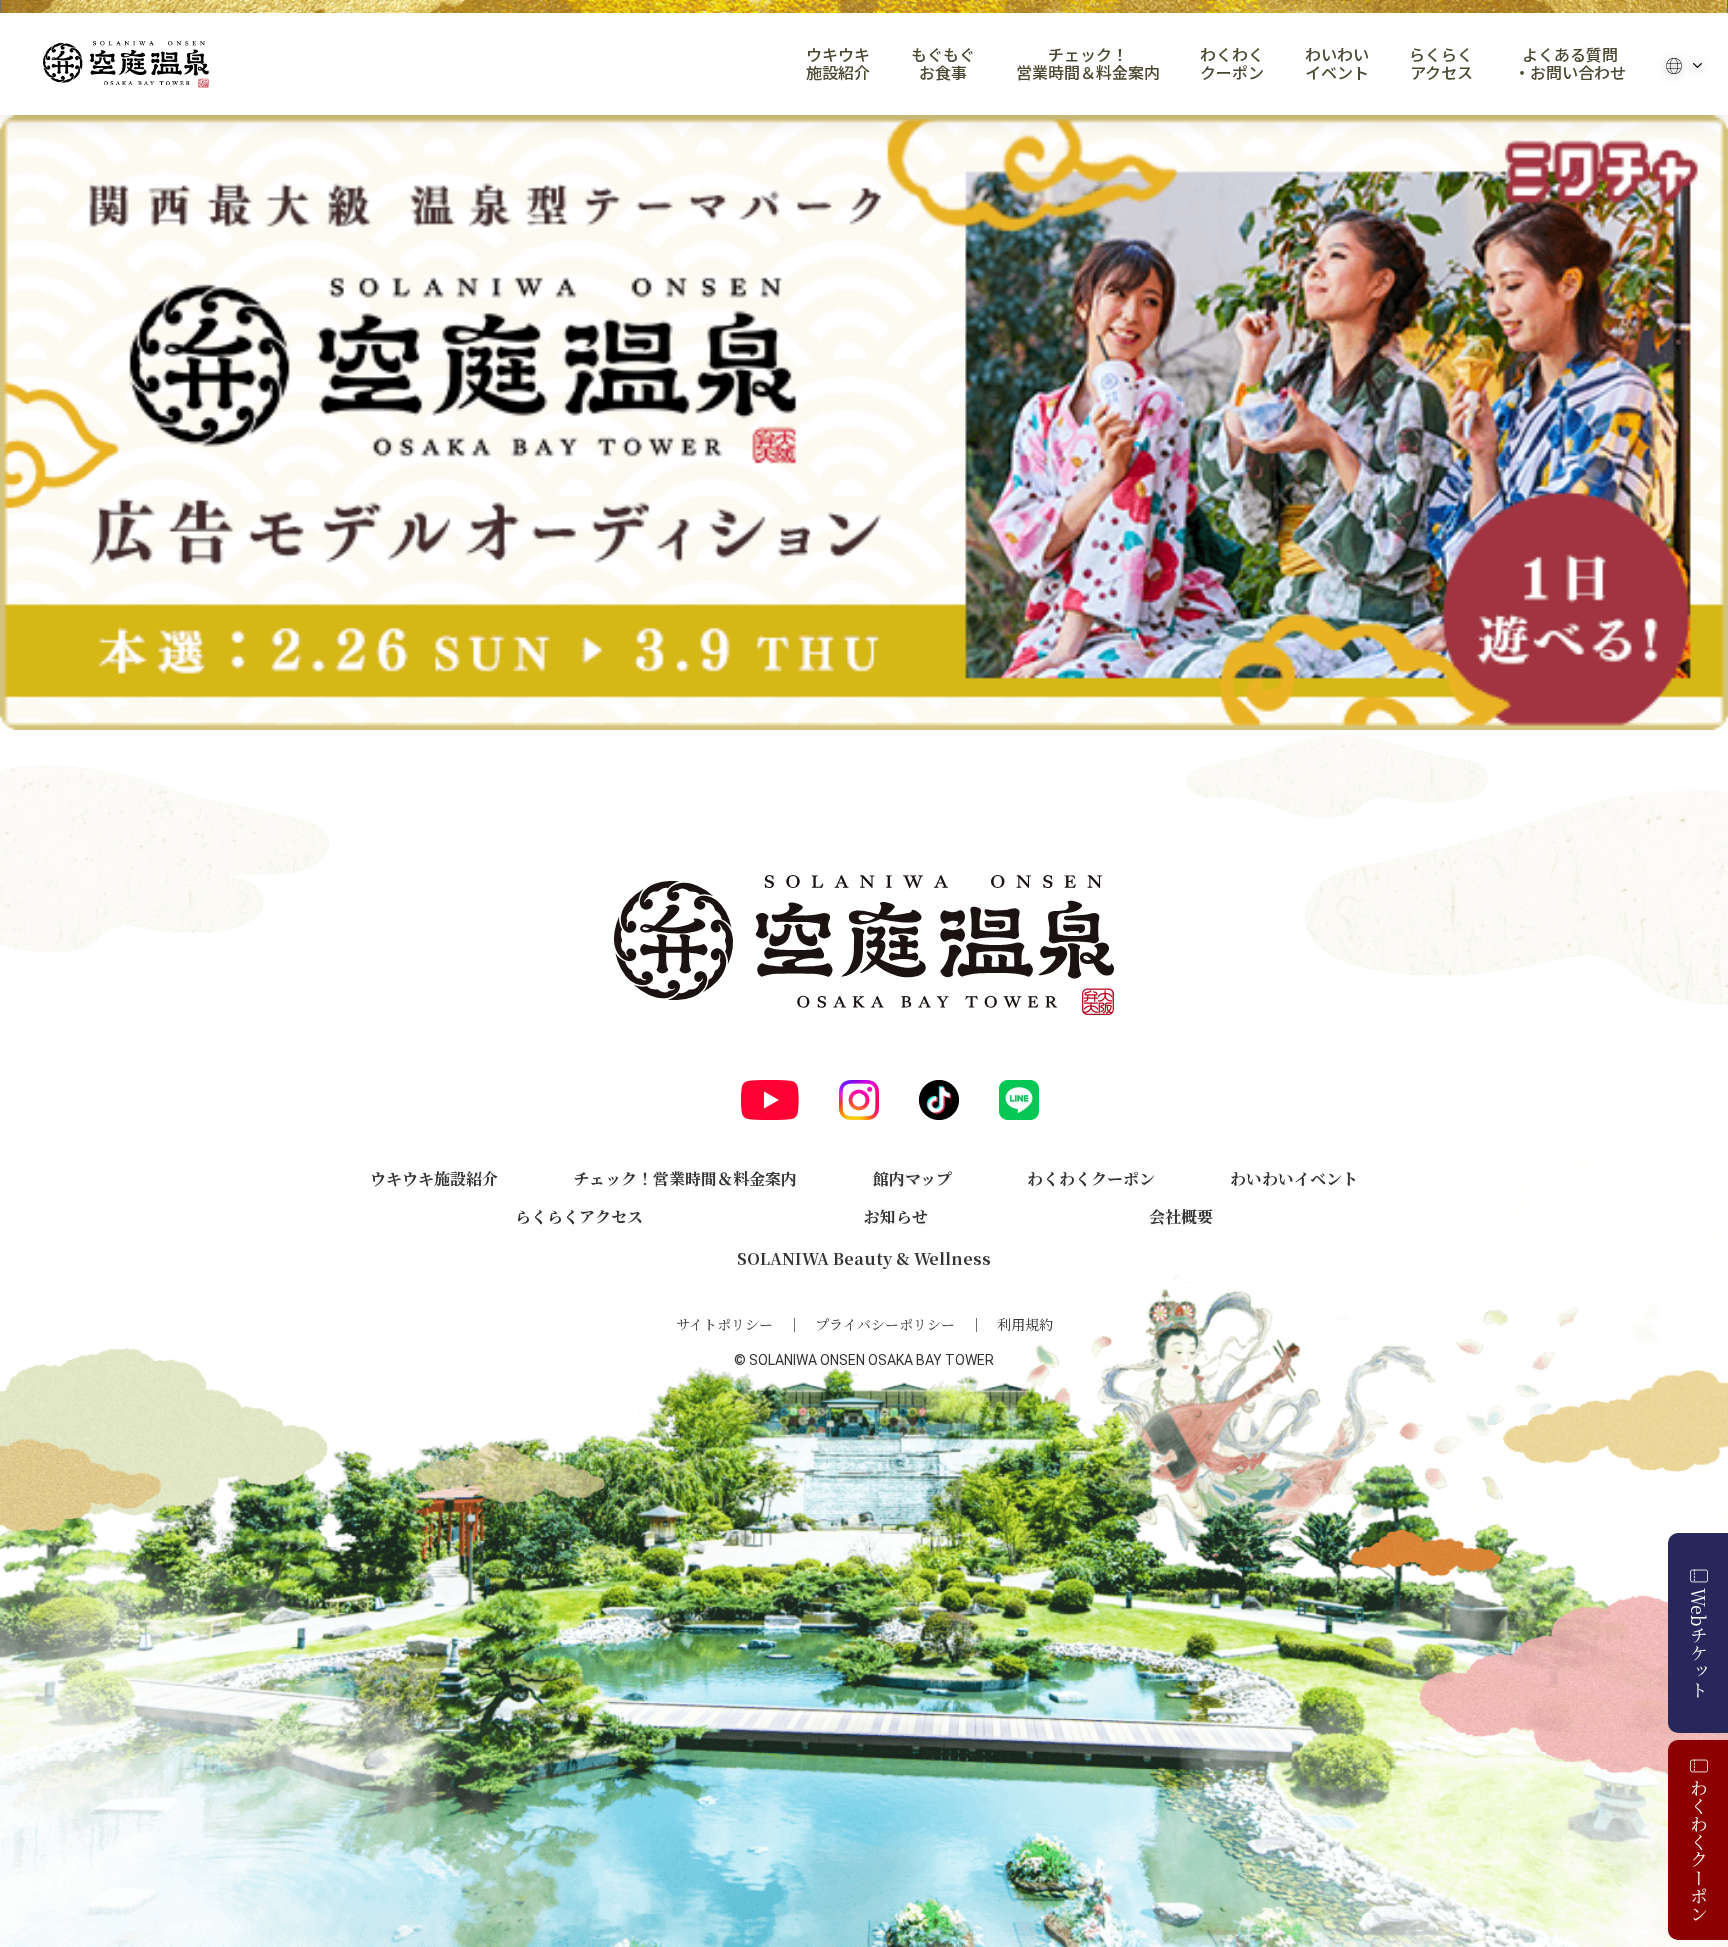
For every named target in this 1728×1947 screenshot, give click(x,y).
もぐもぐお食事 (943, 64)
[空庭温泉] (126, 64)
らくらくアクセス (1441, 64)
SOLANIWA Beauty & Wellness (864, 1258)
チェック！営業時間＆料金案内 (1088, 64)
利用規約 (1025, 1324)
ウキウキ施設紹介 (838, 64)
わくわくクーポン (1232, 64)
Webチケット (1699, 1643)
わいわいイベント (1337, 64)
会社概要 (1181, 1216)
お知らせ (896, 1216)
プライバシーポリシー (885, 1324)
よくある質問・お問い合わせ (1570, 64)
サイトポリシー (724, 1324)
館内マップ (912, 1178)
